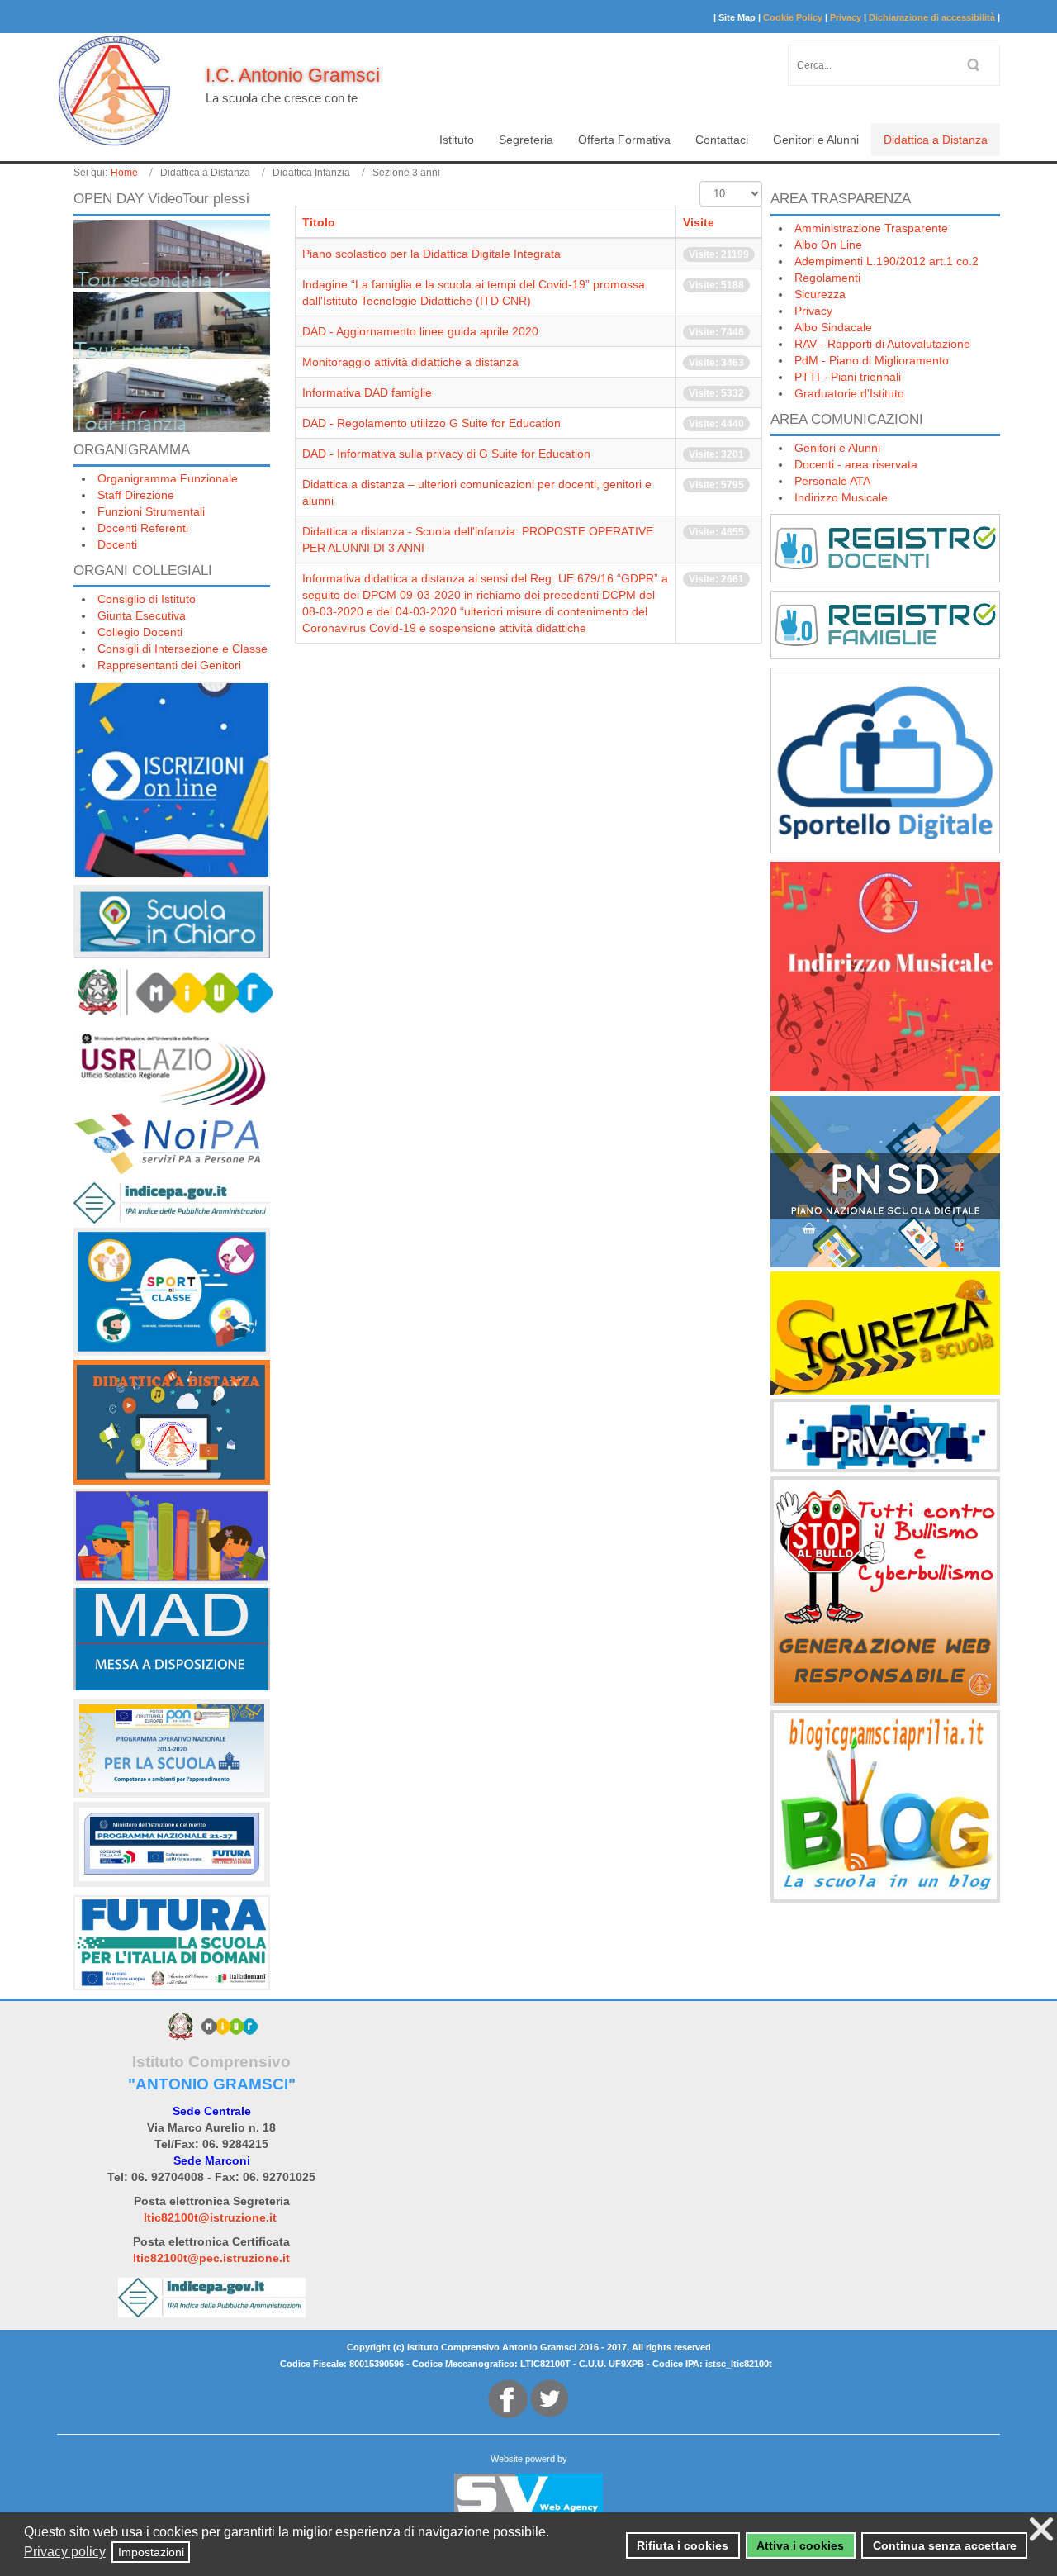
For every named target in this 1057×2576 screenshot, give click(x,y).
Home (124, 173)
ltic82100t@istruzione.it (210, 2217)
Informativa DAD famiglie (367, 392)
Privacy (846, 17)
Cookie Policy (793, 17)
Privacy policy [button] (65, 2552)
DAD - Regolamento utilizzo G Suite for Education (431, 423)
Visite (699, 222)
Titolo (319, 222)
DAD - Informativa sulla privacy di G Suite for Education (446, 454)
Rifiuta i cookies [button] (683, 2545)
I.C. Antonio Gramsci (293, 75)
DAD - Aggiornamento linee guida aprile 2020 (420, 331)
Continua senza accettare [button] (945, 2545)
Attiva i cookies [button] (800, 2545)
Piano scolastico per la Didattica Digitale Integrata (431, 254)
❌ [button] (1041, 2529)
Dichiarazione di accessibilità (932, 17)
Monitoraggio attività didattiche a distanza (410, 362)
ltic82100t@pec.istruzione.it (211, 2258)
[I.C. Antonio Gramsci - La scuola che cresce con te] (115, 91)
